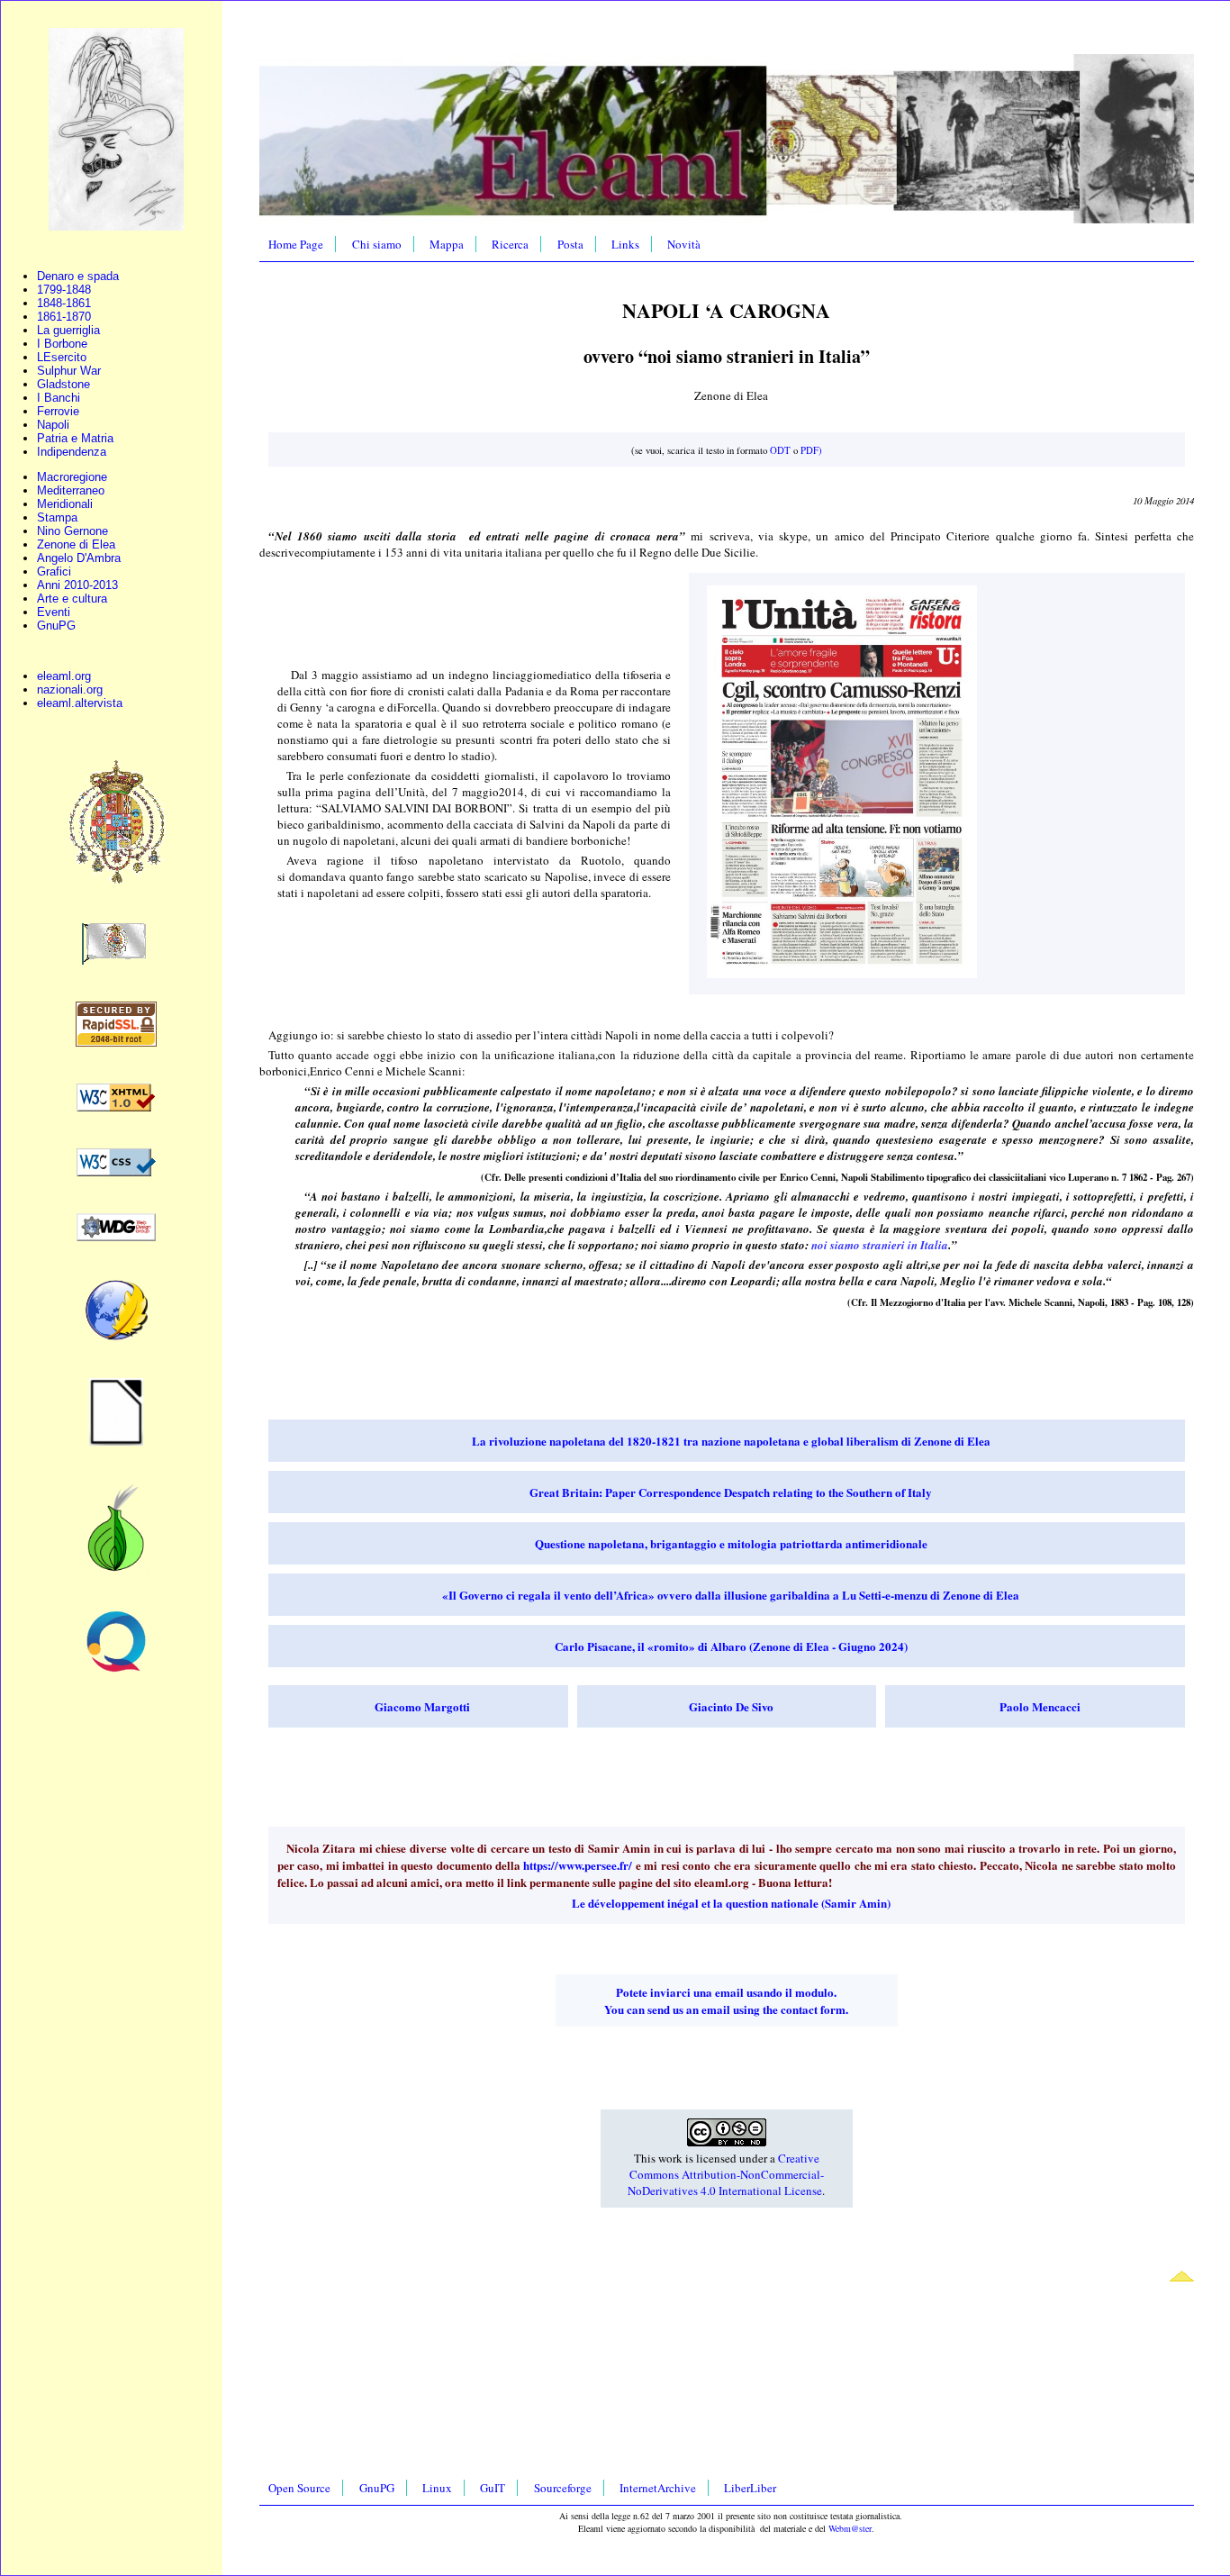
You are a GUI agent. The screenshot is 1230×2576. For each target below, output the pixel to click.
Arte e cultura (72, 599)
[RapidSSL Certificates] (116, 1043)
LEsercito (62, 357)
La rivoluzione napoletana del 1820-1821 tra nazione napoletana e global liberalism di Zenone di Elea (731, 1441)
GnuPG (56, 626)
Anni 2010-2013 (77, 585)
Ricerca (510, 244)
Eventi (54, 612)
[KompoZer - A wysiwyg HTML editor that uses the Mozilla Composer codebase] (116, 1337)
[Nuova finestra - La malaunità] (116, 961)
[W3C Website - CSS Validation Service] (116, 1172)
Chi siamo (377, 244)
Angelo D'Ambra (79, 558)
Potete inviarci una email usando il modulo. (726, 1992)
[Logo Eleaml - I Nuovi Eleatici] (116, 227)
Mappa (447, 244)
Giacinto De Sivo (731, 1706)
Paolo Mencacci (1040, 1706)
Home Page (296, 244)
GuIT (493, 2488)
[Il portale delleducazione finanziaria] (116, 1669)
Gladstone (63, 384)
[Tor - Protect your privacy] (116, 1569)
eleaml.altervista (80, 703)
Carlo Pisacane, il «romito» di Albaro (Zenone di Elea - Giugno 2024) (731, 1646)
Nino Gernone (72, 531)
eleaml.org (64, 676)
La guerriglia (68, 330)
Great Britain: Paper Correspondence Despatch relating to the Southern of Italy (731, 1492)
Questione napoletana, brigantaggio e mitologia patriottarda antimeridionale (731, 1543)
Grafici (54, 571)
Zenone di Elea (76, 544)
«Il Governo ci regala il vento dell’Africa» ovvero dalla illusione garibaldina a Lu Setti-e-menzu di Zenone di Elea (731, 1595)
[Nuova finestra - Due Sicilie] (116, 882)
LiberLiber (750, 2488)
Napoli (53, 425)
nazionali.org (70, 689)
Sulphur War (69, 371)
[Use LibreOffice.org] (116, 1442)
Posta (570, 244)
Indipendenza (72, 452)
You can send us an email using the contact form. (726, 2009)
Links (625, 244)
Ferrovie (58, 411)
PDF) (811, 450)
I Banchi (59, 398)
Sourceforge (563, 2488)
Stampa (57, 517)
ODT (780, 450)
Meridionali (65, 504)
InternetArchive (658, 2488)
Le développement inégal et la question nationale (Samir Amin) (731, 1903)
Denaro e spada (78, 276)
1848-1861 (64, 303)
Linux (437, 2488)
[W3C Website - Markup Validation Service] (116, 1107)
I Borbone (62, 344)
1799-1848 (64, 290)
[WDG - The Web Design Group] (116, 1237)
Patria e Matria (75, 438)
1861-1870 (64, 317)
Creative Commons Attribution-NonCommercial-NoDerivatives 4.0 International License (726, 2174)
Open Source (299, 2488)
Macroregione (72, 477)
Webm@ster (850, 2528)
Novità (684, 244)
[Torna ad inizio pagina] (1182, 2277)
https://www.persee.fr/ (578, 1865)
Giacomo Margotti (422, 1706)
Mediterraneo (71, 490)
